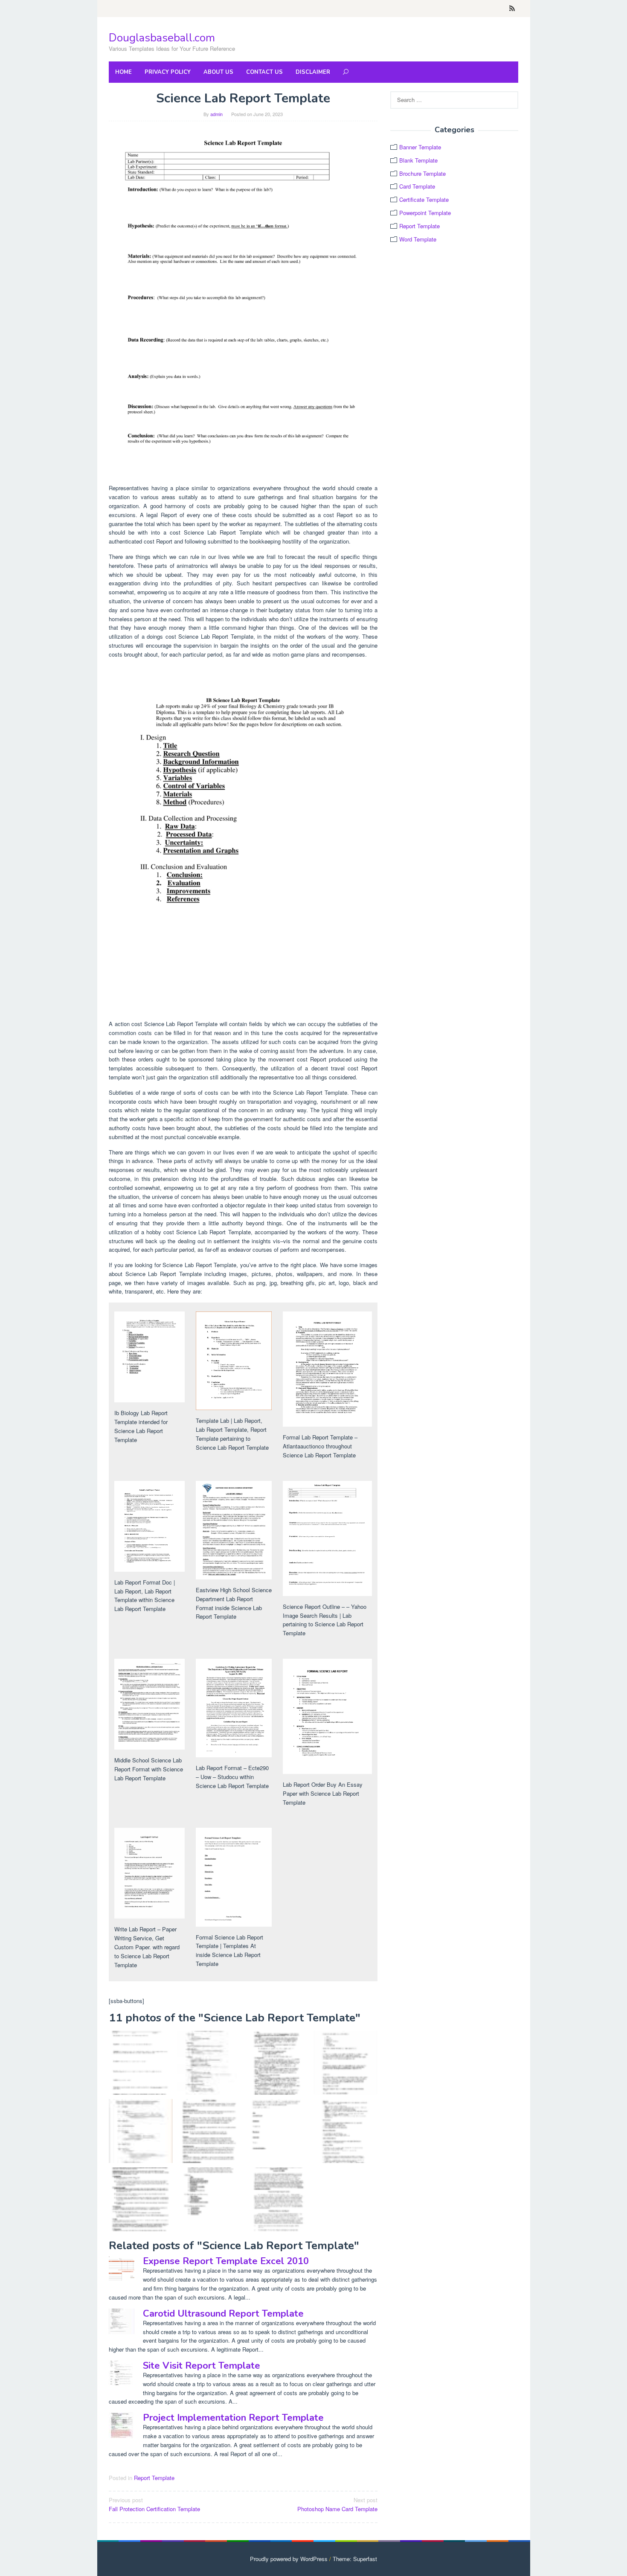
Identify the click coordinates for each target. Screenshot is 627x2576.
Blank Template (418, 160)
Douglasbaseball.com (162, 38)
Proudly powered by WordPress (289, 2559)
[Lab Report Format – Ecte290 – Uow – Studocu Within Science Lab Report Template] (277, 2199)
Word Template (418, 239)
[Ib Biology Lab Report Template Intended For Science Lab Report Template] (243, 839)
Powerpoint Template (425, 213)
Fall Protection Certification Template (154, 2504)
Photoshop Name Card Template (337, 2504)
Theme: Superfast (355, 2559)
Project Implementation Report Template (233, 2418)
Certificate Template (424, 199)
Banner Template (420, 147)
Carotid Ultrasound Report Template (223, 2314)
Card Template (417, 186)
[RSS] (512, 9)
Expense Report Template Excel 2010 (226, 2261)
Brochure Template (422, 173)
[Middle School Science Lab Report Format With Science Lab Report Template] (141, 2199)
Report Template (154, 2478)
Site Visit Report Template (202, 2366)
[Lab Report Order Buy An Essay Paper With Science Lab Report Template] (209, 2063)
